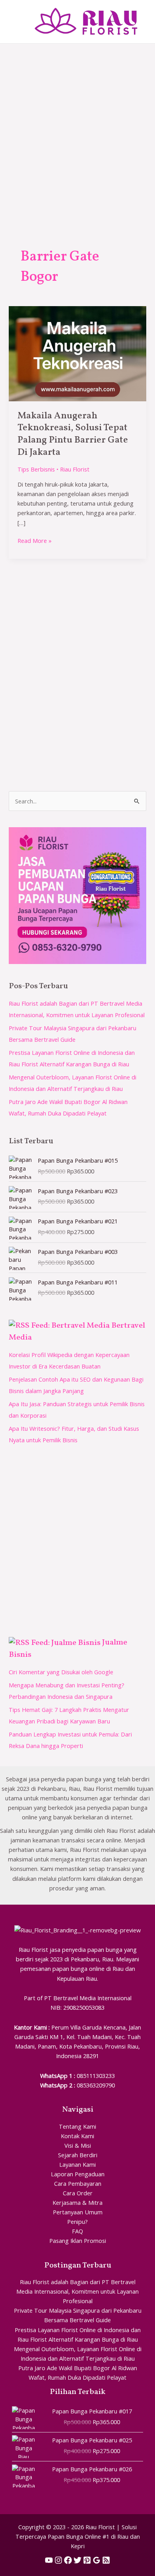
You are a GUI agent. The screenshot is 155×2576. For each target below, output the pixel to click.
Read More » (35, 540)
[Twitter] (77, 2560)
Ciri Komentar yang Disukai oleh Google (61, 1672)
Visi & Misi (78, 2145)
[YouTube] (49, 2560)
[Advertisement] (77, 125)
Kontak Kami (77, 2136)
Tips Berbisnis (36, 469)
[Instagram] (58, 2560)
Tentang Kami (77, 2126)
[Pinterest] (87, 2560)
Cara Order (78, 2193)
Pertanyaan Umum (78, 2212)
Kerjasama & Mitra (77, 2202)
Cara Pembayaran (78, 2183)
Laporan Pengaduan (78, 2174)
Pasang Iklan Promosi (78, 2241)
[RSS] (106, 2560)
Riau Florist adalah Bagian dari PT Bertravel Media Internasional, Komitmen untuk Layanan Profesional (77, 2291)
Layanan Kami (77, 2164)
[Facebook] (68, 2560)
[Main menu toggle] (16, 21)
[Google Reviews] (97, 2560)
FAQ (77, 2231)
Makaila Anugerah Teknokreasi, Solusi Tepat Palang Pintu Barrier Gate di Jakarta (73, 434)
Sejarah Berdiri (78, 2155)
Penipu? (77, 2221)
